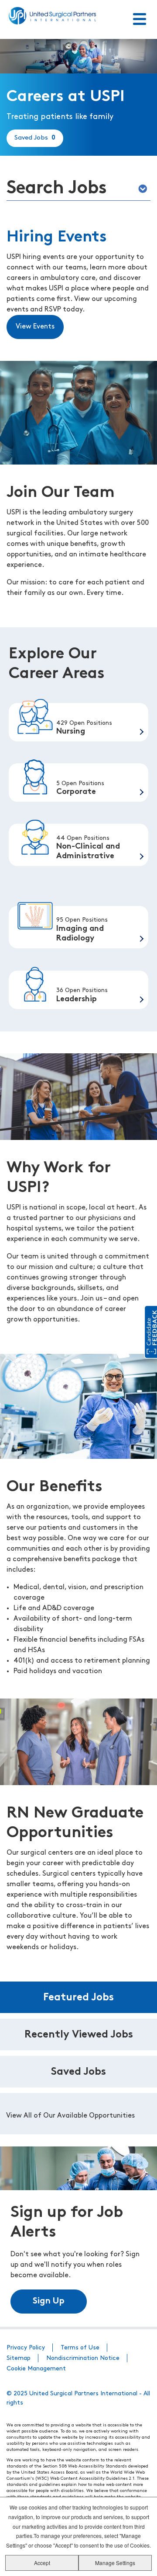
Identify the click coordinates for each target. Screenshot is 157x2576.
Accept (42, 2563)
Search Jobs (57, 189)
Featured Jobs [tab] (78, 1998)
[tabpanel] (78, 2114)
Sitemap (19, 2358)
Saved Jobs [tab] (78, 2072)
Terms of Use (80, 2348)
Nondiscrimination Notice (83, 2358)
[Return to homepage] (52, 16)
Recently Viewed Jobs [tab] (79, 2035)
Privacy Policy (26, 2348)
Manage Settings (115, 2563)
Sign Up (49, 2301)
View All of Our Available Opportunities (70, 2116)
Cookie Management (36, 2369)
